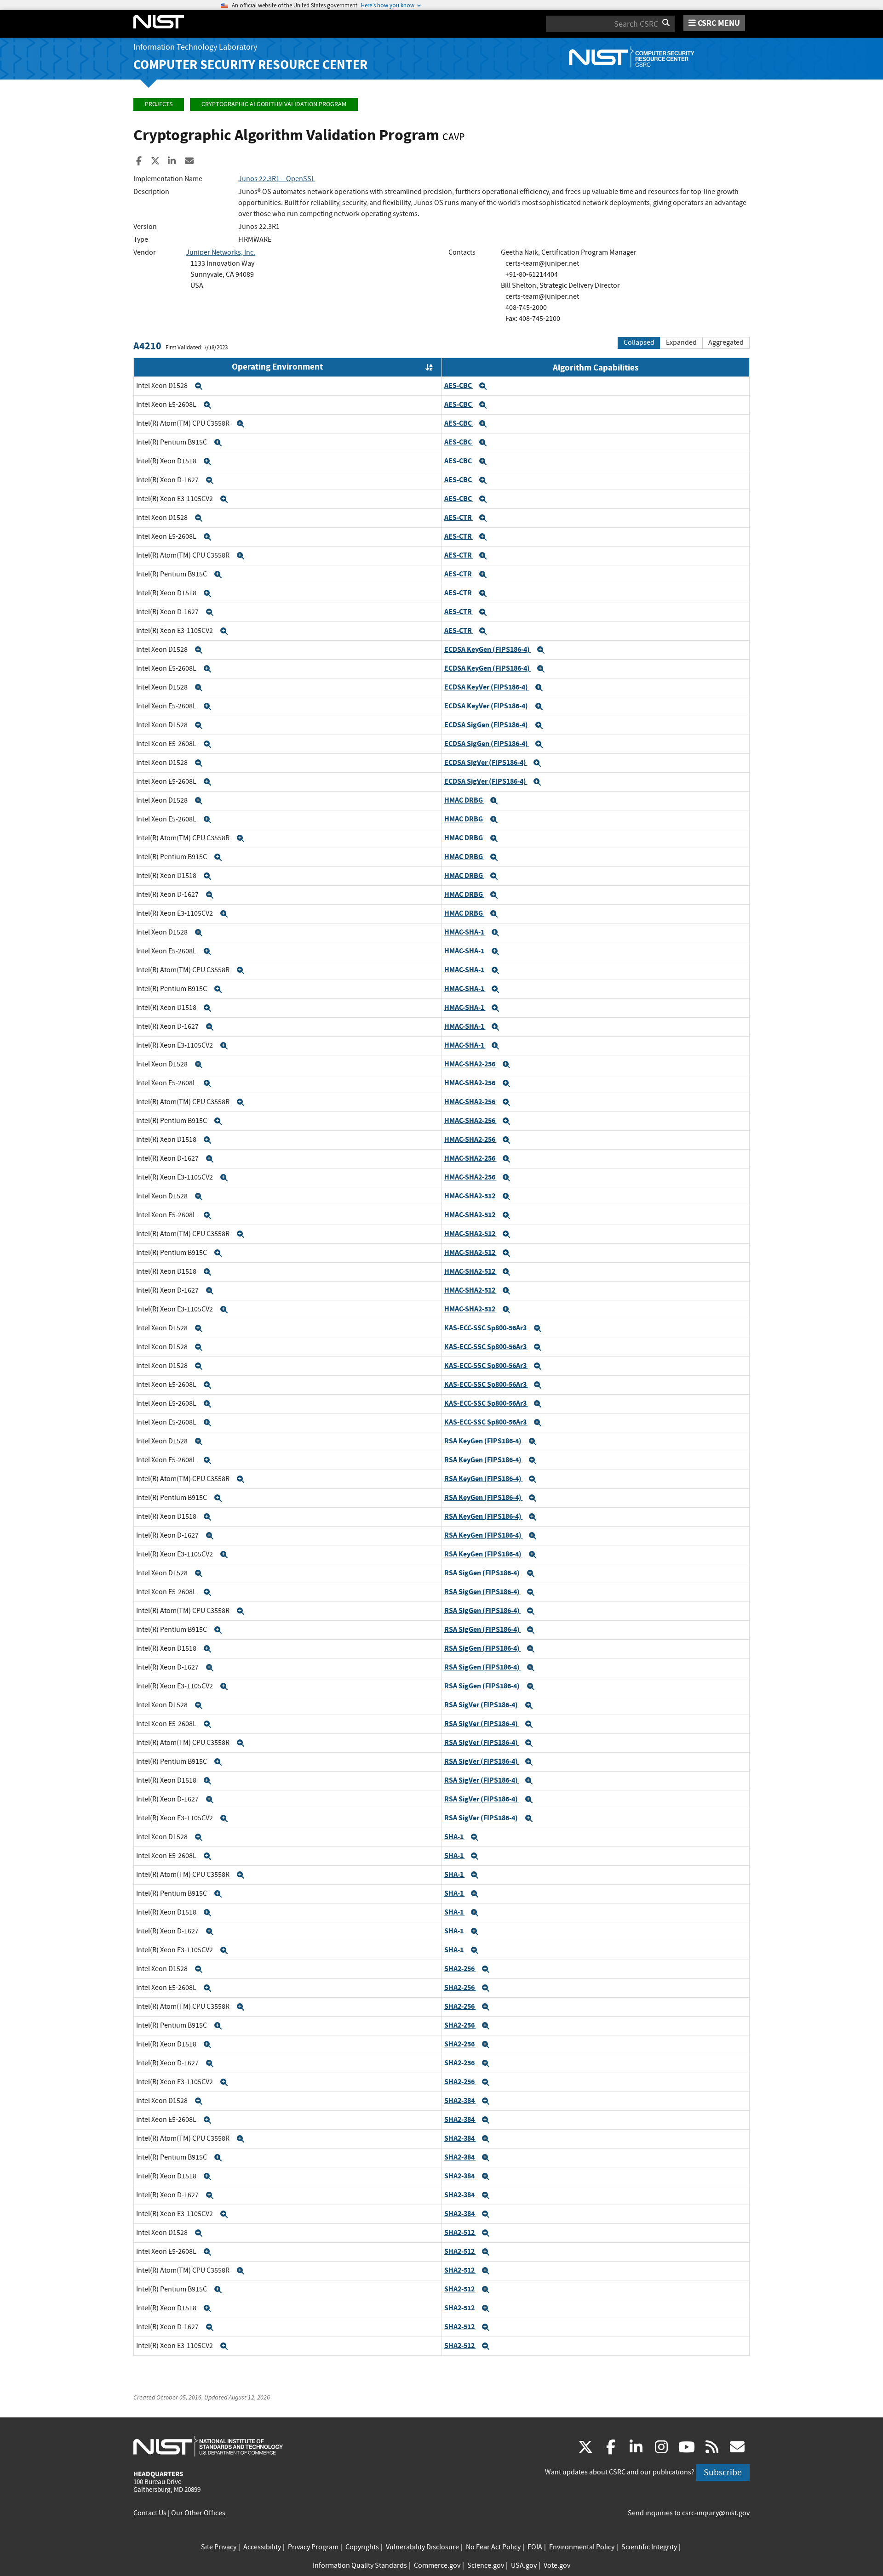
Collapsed (639, 342)
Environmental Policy (582, 2547)
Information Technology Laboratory (195, 47)
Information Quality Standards (360, 2565)
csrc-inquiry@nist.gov (716, 2513)
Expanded (681, 342)
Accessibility (262, 2547)
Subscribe (723, 2472)
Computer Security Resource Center (250, 65)
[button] (199, 386)
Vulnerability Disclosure (422, 2547)
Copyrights (362, 2547)
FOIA (535, 2547)
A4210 (147, 346)
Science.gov (486, 2565)
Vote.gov (557, 2565)
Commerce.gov (437, 2565)
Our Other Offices (198, 2513)
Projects (159, 104)
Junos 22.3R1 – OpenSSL (277, 179)
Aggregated (726, 342)
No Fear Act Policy (493, 2547)
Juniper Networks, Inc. (221, 252)
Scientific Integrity (649, 2547)
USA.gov (524, 2565)
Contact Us (150, 2513)
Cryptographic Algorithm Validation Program (274, 104)
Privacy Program (313, 2547)
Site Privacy (219, 2547)
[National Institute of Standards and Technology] (208, 2446)
